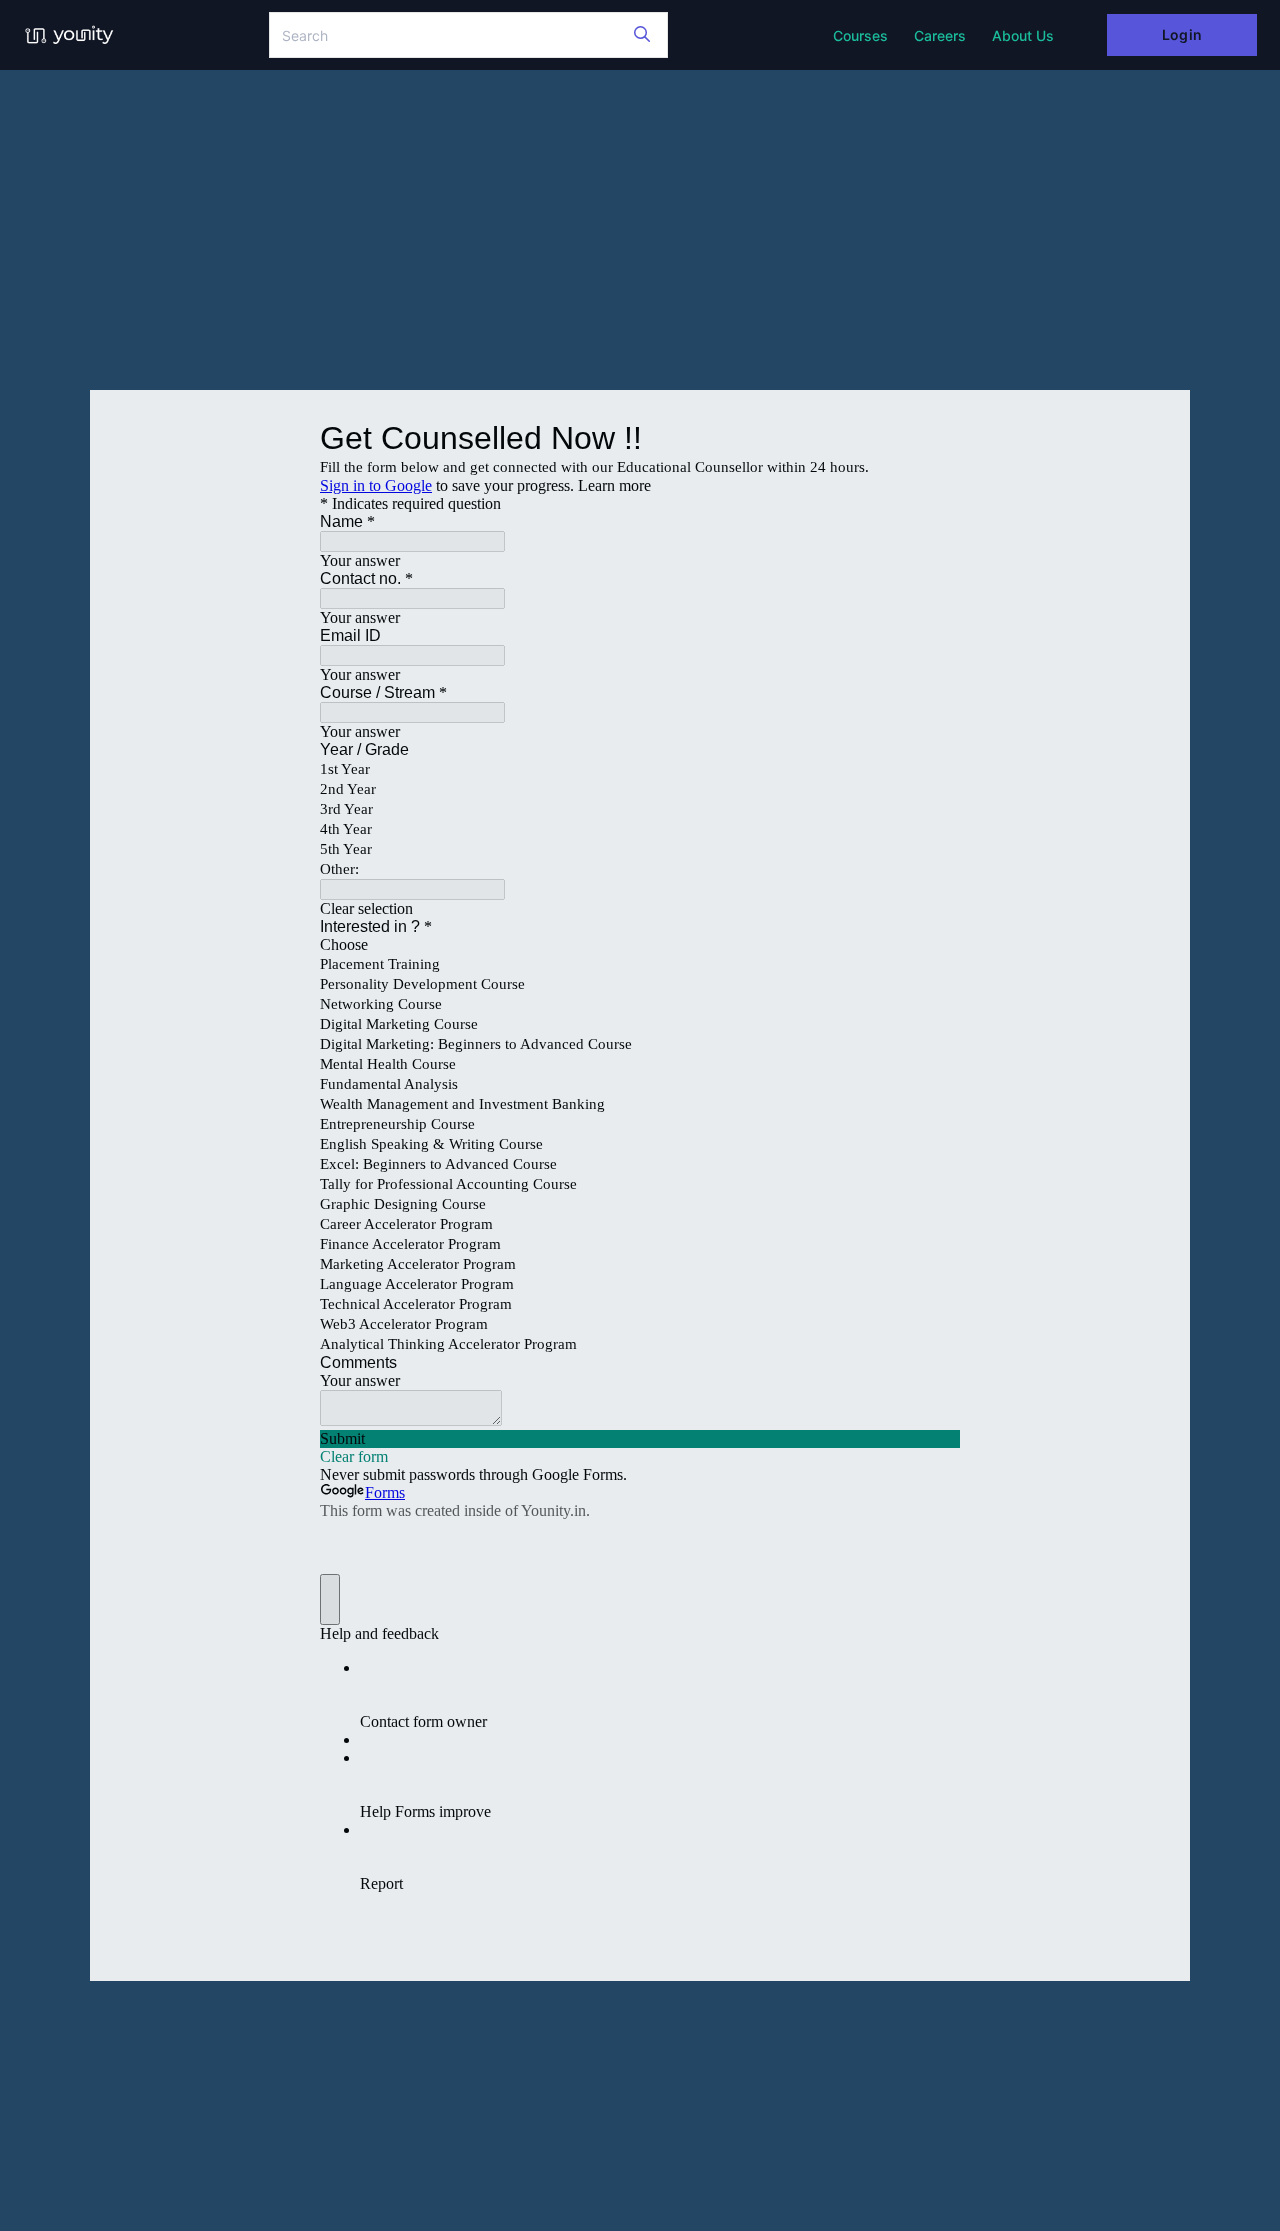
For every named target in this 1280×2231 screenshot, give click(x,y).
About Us (1023, 35)
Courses (860, 35)
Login (1181, 34)
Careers (940, 35)
